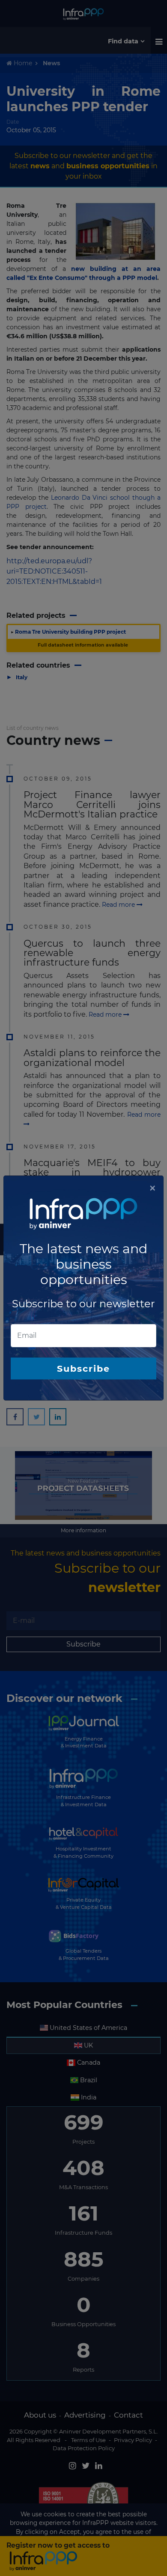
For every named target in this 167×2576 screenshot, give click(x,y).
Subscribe (83, 1368)
